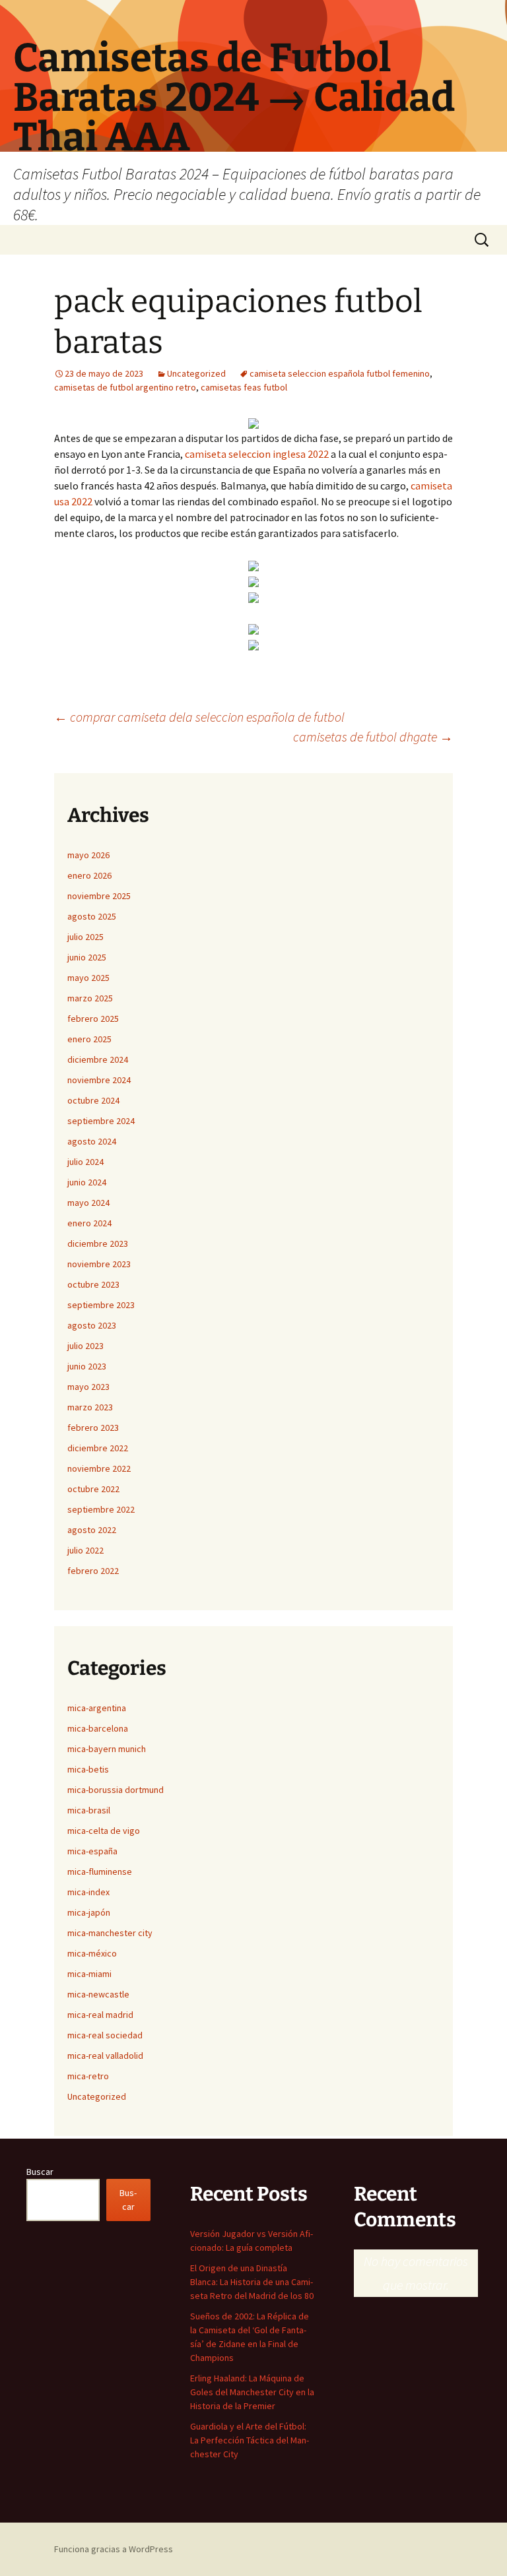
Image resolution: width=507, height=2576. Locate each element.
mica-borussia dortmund (116, 1790)
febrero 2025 (93, 1019)
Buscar (40, 2172)
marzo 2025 (90, 998)
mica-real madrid (100, 2015)
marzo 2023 (90, 1407)
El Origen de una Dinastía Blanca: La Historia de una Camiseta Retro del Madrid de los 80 (252, 2282)
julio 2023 (85, 1346)
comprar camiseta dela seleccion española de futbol (199, 717)
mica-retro (88, 2076)
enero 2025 (89, 1039)
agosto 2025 (92, 916)
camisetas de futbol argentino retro (125, 387)
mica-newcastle (98, 1994)
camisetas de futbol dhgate (373, 737)
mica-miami (89, 1974)
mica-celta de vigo (104, 1831)
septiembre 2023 (101, 1305)
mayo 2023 (88, 1387)
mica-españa (92, 1851)
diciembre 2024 (98, 1059)
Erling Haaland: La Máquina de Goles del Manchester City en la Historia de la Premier (252, 2392)
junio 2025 (87, 957)
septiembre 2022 (101, 1509)
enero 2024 (89, 1223)
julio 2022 (85, 1550)
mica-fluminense (100, 1871)
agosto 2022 (92, 1530)
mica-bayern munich (107, 1749)
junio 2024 (87, 1182)
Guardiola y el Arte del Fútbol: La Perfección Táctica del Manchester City (250, 2440)
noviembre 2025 (99, 896)
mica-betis (88, 1769)
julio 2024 (85, 1162)
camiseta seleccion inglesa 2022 (257, 454)
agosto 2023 (92, 1325)
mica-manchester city (110, 1933)
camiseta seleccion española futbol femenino (340, 373)
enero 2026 (89, 875)
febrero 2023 (93, 1428)
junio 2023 (87, 1366)
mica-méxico (92, 1953)
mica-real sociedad (105, 2035)
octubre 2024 (93, 1100)
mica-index (88, 1892)
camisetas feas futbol (244, 387)
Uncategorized (196, 373)
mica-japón (89, 1912)
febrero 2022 (93, 1571)
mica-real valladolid (105, 2056)
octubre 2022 (93, 1489)
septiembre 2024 (101, 1121)
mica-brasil (89, 1810)
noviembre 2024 (99, 1080)
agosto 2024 (92, 1141)
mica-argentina (97, 1708)
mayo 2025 (88, 978)
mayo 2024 (88, 1203)
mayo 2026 (88, 855)
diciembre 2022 (98, 1448)
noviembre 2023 (99, 1264)
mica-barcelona (98, 1728)
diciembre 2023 (98, 1243)
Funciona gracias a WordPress (114, 2549)
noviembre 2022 (99, 1468)
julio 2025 (85, 937)
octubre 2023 (93, 1284)
